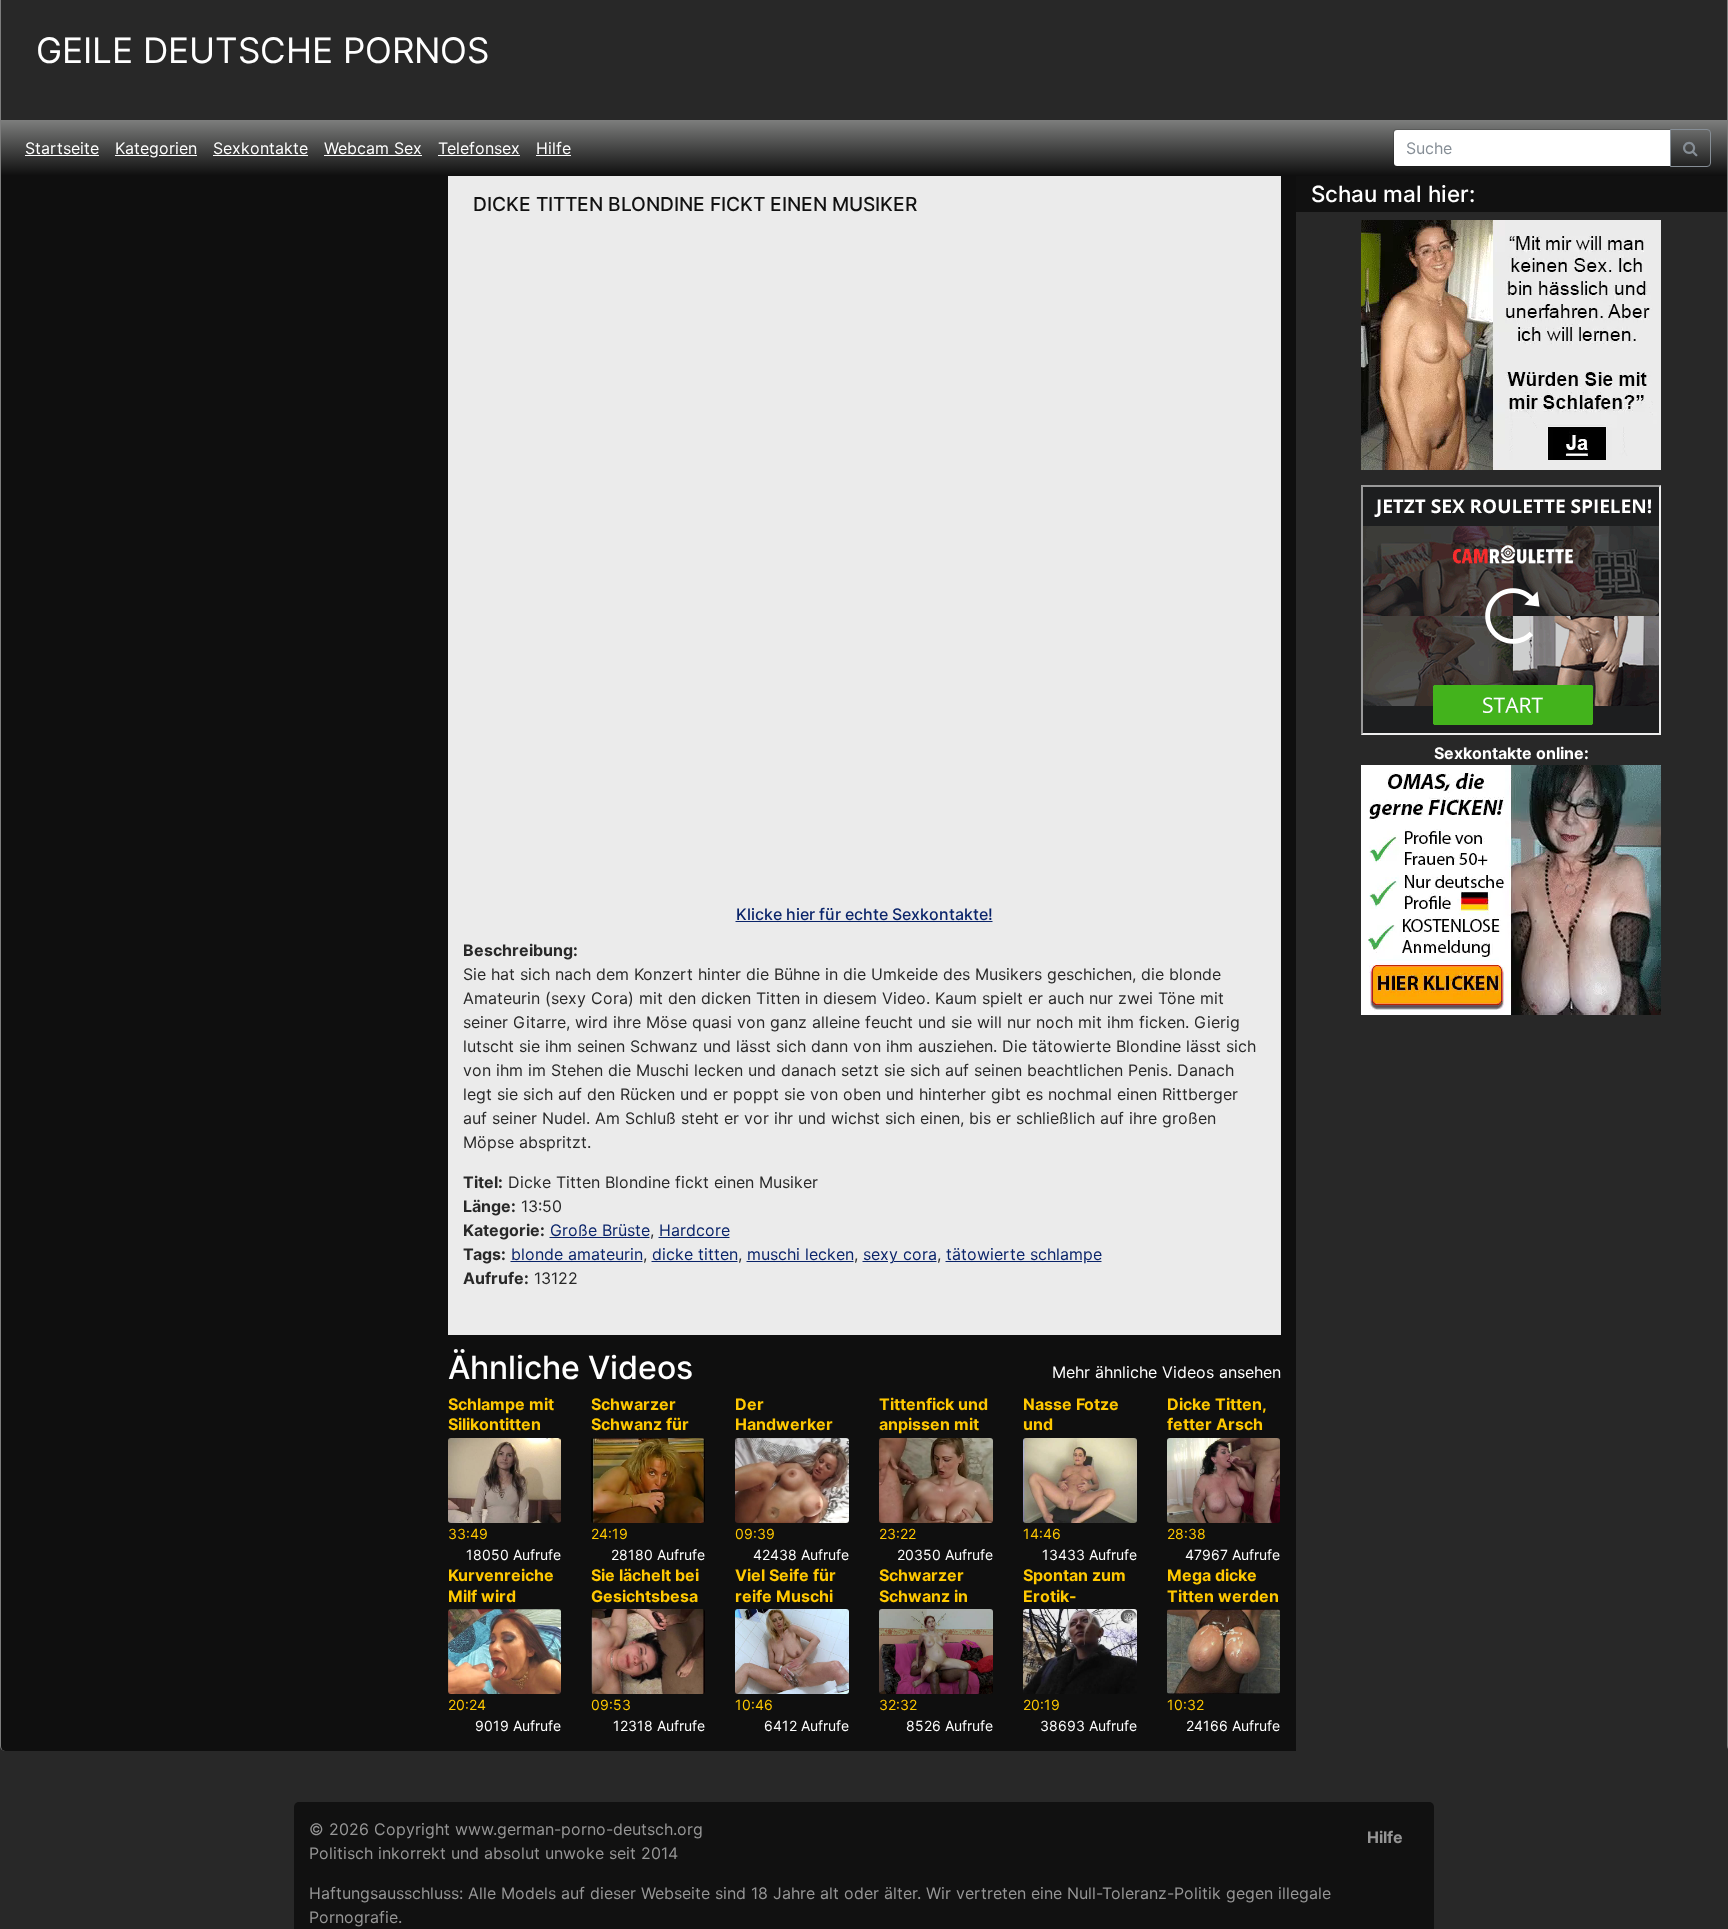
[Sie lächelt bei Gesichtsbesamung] (648, 1651)
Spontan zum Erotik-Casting (1074, 1596)
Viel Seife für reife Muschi (785, 1585)
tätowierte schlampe (1024, 1254)
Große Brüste (600, 1230)
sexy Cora (589, 998)
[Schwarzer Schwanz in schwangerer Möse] (936, 1651)
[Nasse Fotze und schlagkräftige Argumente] (1080, 1480)
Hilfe (553, 148)
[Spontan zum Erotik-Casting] (1080, 1651)
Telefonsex (479, 148)
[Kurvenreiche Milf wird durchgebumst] (505, 1651)
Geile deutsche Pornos (262, 50)
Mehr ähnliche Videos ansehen (1166, 1372)
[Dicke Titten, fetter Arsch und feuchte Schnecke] (1224, 1480)
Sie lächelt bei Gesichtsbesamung (645, 1596)
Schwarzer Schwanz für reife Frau (640, 1425)
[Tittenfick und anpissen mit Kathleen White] (936, 1480)
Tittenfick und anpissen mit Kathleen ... (933, 1425)
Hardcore (694, 1230)
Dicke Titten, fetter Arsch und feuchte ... (1216, 1435)
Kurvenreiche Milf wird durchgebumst (503, 1606)
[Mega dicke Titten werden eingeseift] (1224, 1651)
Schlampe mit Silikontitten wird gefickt (501, 1425)
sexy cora (900, 1254)
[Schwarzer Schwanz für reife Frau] (648, 1480)
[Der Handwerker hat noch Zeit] (792, 1480)
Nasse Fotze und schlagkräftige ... (1079, 1435)
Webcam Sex (373, 148)
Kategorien (156, 148)
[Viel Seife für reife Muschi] (792, 1651)
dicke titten (695, 1254)
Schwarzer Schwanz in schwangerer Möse (931, 1606)
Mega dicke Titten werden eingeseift (1223, 1596)
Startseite (62, 148)
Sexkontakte (260, 148)
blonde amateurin (577, 1254)
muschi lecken (800, 1254)
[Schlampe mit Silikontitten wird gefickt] (505, 1480)
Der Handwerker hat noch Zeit (786, 1425)
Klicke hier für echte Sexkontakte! (864, 914)
